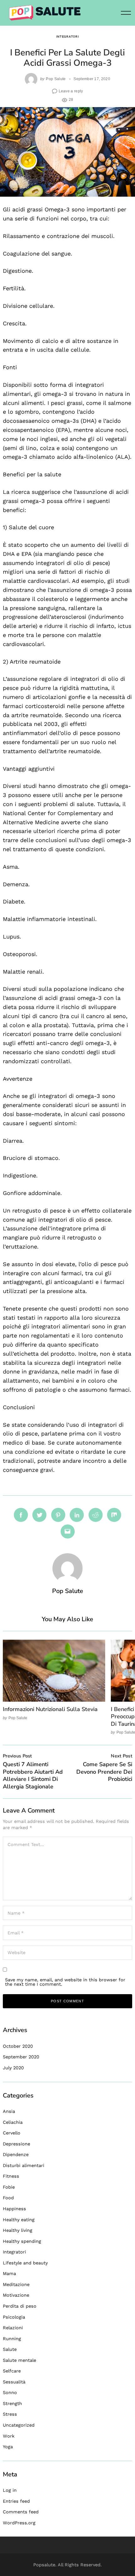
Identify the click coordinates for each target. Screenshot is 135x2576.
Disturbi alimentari (24, 2165)
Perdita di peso (20, 2306)
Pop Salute (56, 79)
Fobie (9, 2187)
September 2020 (21, 2057)
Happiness (14, 2209)
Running (12, 2339)
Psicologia (14, 2317)
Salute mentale (19, 2360)
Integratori (68, 36)
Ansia (9, 2111)
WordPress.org (19, 2523)
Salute (10, 2349)
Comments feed (21, 2512)
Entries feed (16, 2501)
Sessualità (14, 2382)
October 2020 (18, 2046)
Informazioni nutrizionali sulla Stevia (50, 1709)
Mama (9, 2273)
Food (8, 2198)
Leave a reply (71, 91)
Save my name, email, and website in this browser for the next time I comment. (65, 1982)
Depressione (16, 2144)
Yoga (8, 2447)
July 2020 (13, 2068)
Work (9, 2436)
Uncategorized (19, 2425)
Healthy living (18, 2230)
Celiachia (13, 2122)
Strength (12, 2403)
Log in (10, 2490)
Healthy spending (22, 2241)
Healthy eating (19, 2220)
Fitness (11, 2176)
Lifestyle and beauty (25, 2263)
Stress (10, 2414)
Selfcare (12, 2371)
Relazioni (13, 2328)
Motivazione (16, 2295)
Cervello (12, 2133)
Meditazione (16, 2284)
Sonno (10, 2392)
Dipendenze (16, 2154)
